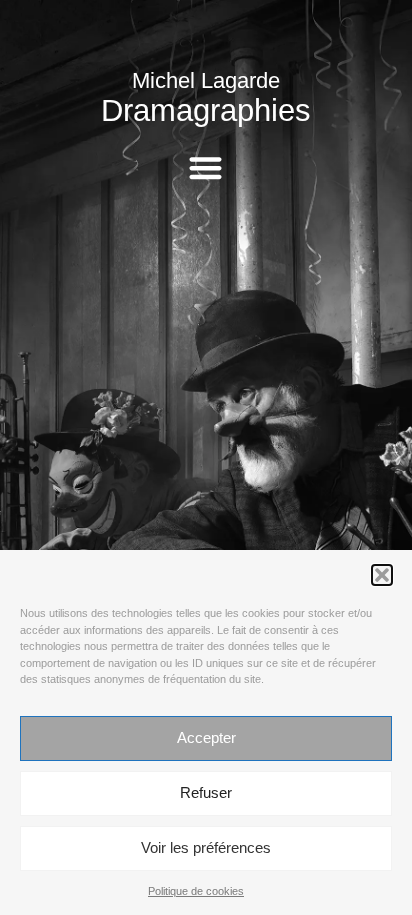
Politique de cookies (196, 891)
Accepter (206, 737)
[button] (382, 575)
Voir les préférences (206, 847)
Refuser (206, 792)
